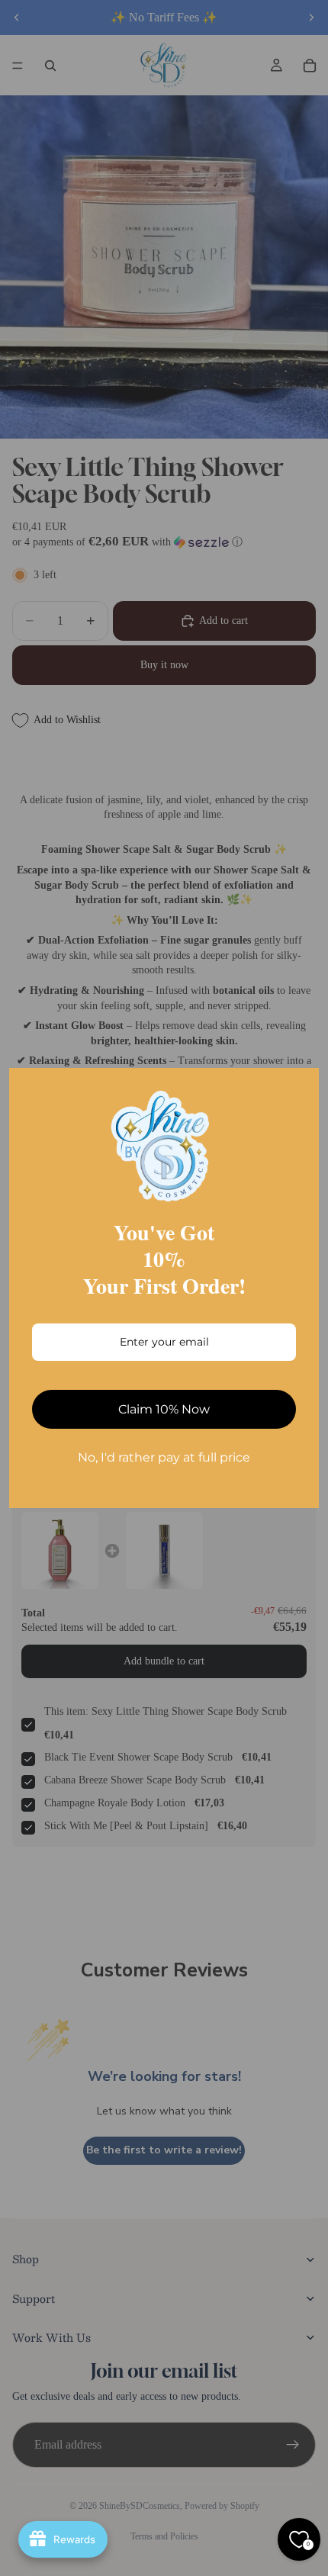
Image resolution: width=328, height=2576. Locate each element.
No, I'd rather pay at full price (164, 1457)
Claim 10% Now (164, 1409)
